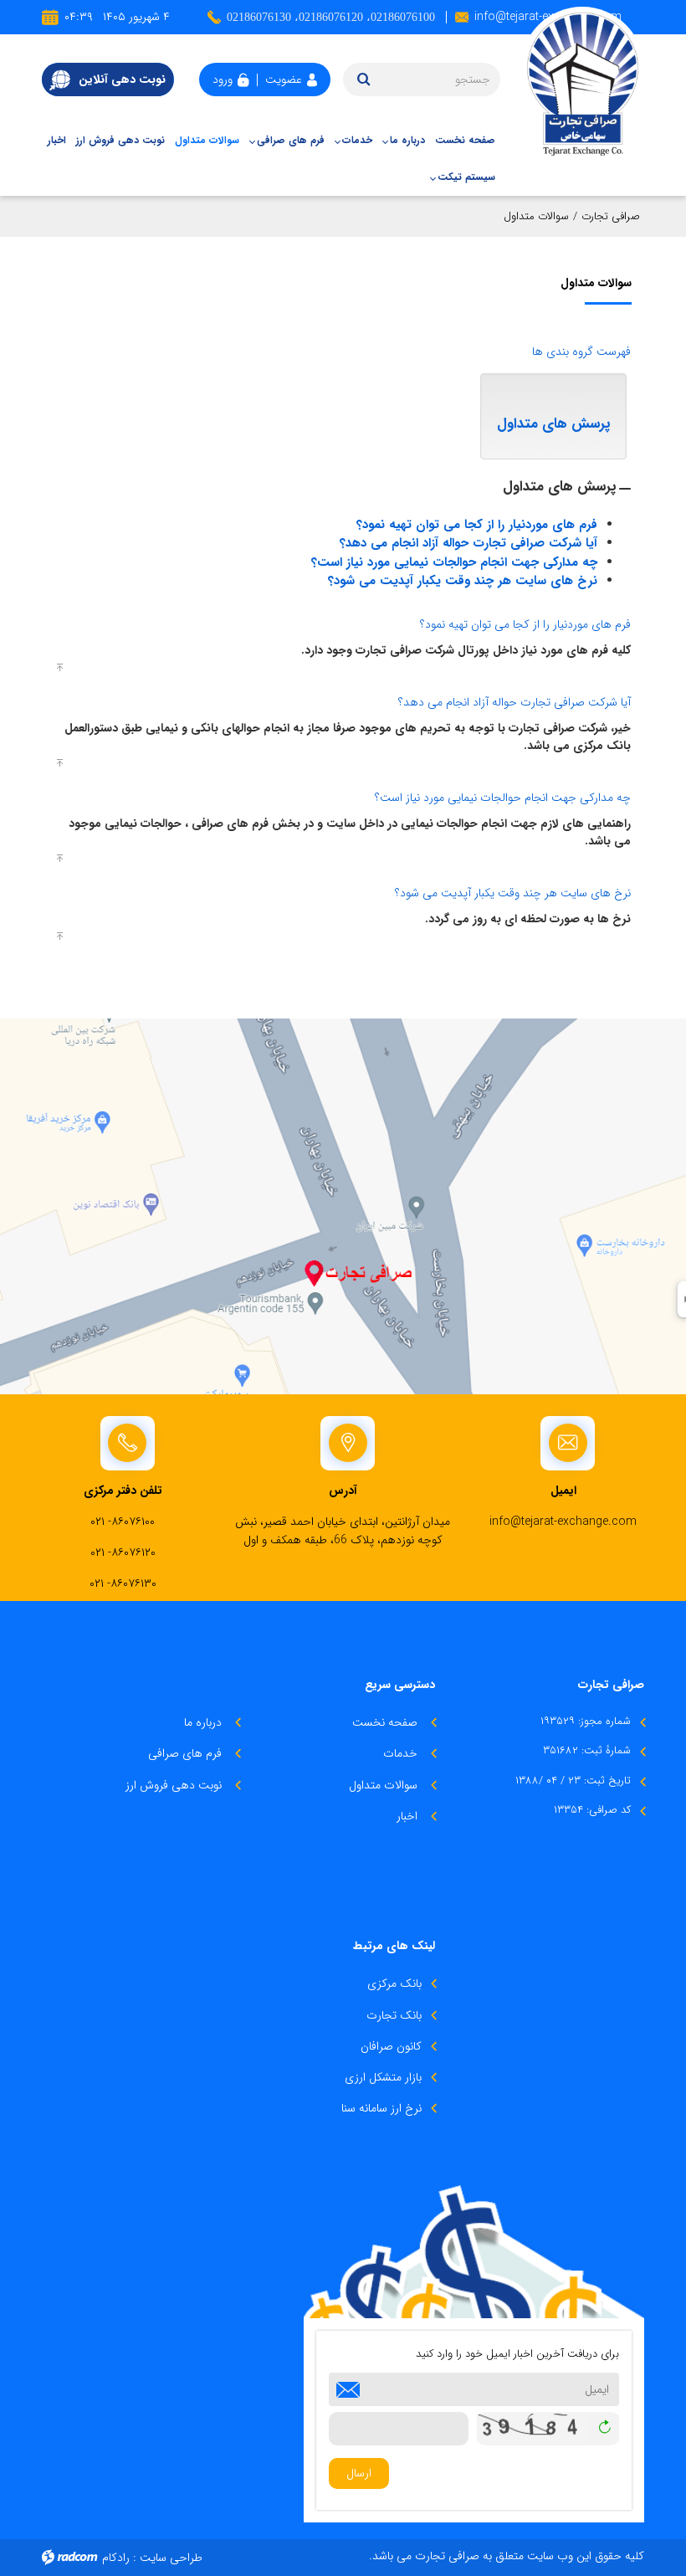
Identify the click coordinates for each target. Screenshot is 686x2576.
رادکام (116, 2558)
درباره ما (203, 1722)
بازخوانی (604, 2425)
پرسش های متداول (553, 424)
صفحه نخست (385, 1722)
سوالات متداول (383, 1785)
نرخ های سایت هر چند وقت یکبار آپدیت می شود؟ (463, 581)
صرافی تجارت (611, 216)
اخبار (407, 1816)
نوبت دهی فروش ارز (174, 1785)
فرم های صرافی (185, 1753)
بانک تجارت (394, 2015)
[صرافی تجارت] (579, 81)
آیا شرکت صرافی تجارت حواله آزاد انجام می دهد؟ (468, 543)
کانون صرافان (391, 2046)
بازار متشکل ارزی (383, 2077)
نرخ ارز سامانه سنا (381, 2108)
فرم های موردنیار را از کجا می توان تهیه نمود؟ (477, 525)
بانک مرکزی (394, 1983)
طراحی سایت (171, 2558)
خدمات (400, 1753)
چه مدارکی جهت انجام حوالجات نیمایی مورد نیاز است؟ (454, 562)
